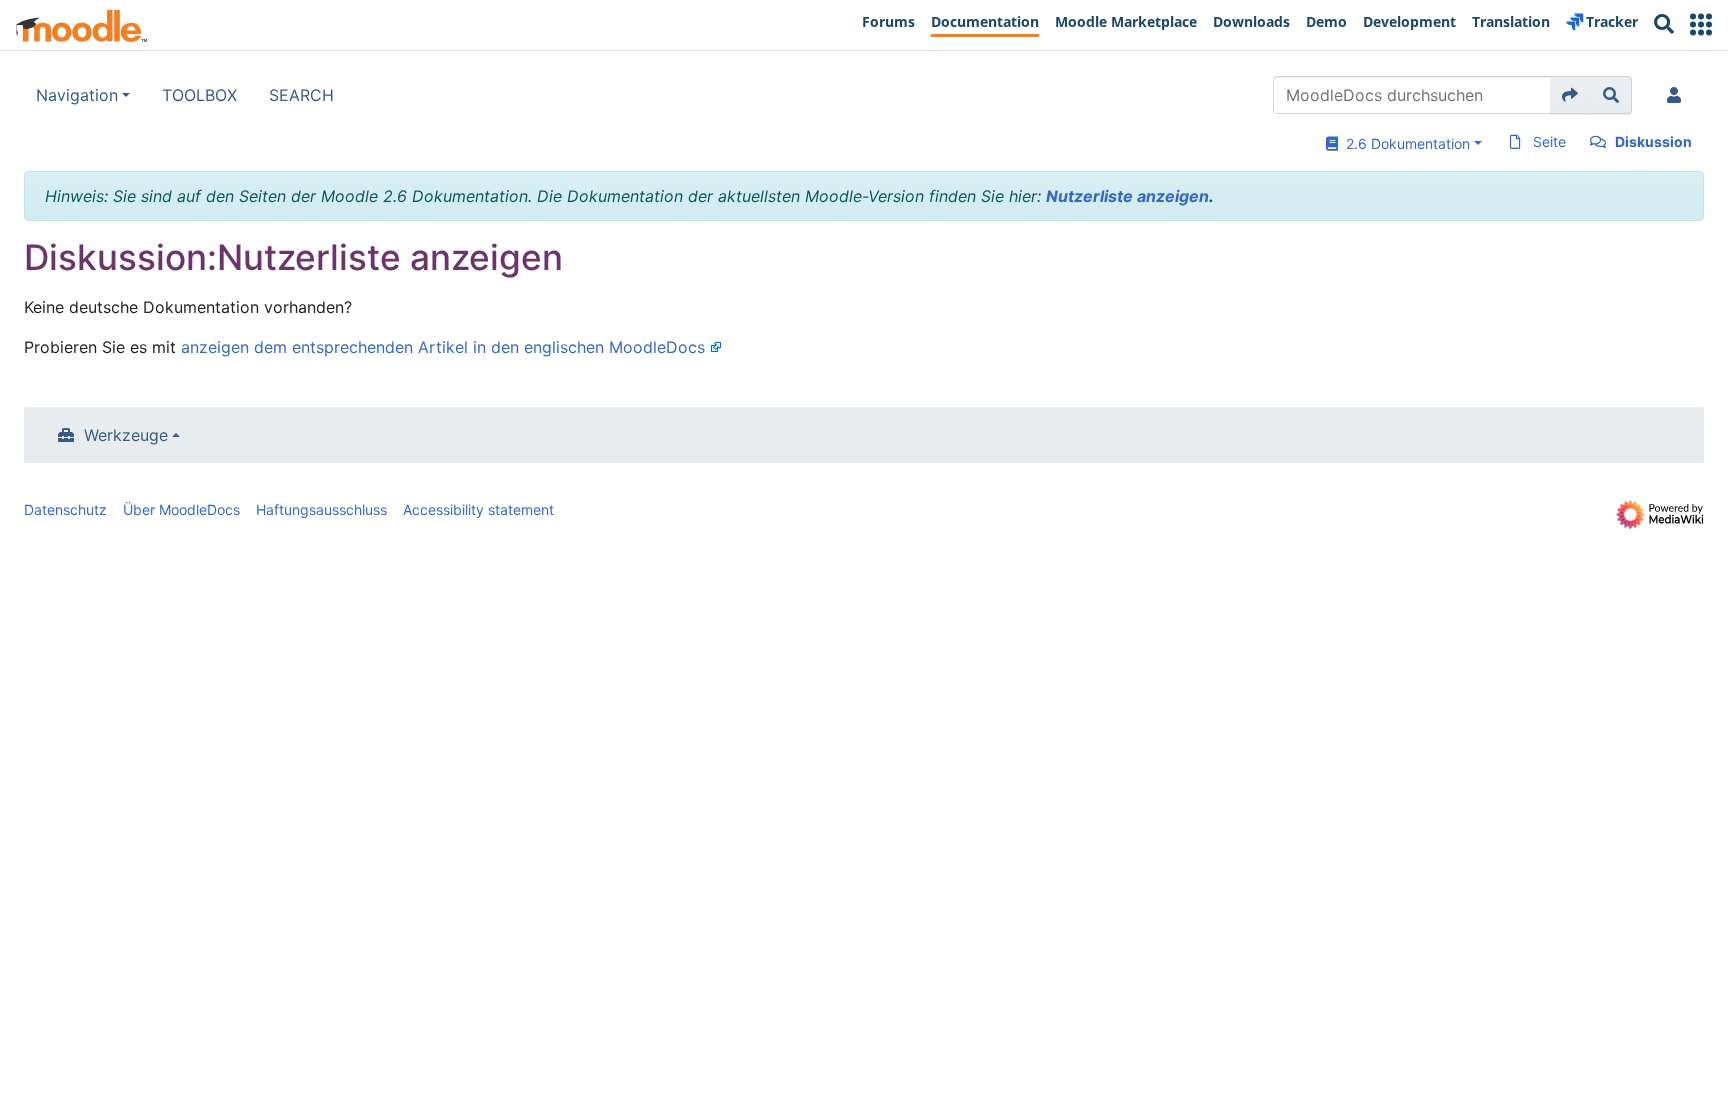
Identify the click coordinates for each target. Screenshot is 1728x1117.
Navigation (77, 95)
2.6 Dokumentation (1404, 143)
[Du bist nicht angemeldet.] (1678, 95)
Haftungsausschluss (321, 509)
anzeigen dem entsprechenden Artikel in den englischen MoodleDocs (443, 347)
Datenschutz (65, 509)
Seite (1549, 141)
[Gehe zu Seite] (1570, 95)
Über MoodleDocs (181, 509)
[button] (1701, 24)
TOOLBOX (199, 95)
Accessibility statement (478, 509)
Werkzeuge (126, 435)
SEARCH (301, 95)
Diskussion (1653, 141)
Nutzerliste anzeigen (1127, 196)
